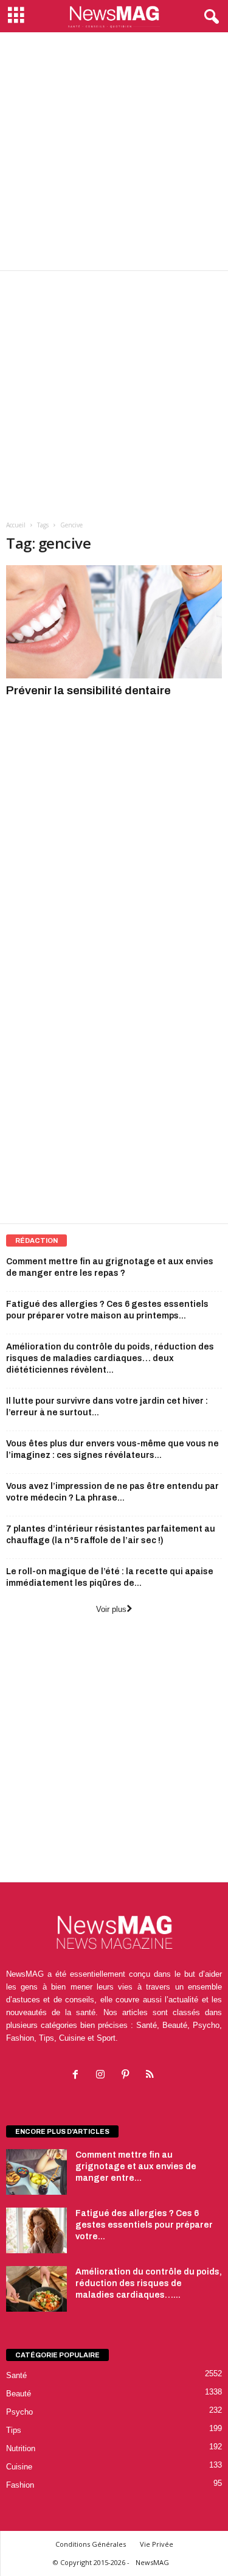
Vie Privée (157, 2544)
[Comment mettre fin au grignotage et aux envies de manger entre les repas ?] (36, 2172)
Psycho (19, 2412)
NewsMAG (152, 2562)
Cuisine (19, 2467)
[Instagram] (103, 2076)
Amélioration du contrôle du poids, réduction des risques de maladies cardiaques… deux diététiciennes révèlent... (110, 1358)
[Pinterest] (128, 2076)
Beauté (19, 2394)
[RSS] (152, 2076)
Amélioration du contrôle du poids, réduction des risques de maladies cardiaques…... (149, 2283)
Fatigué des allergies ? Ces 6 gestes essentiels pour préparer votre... (144, 2225)
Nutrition (21, 2448)
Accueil (16, 525)
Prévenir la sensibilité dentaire (88, 690)
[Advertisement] (114, 151)
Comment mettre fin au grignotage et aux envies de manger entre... (136, 2166)
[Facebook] (78, 2076)
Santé (16, 2375)
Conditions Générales (91, 2544)
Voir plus (111, 1609)
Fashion (20, 2485)
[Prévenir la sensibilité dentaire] (114, 622)
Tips (14, 2430)
